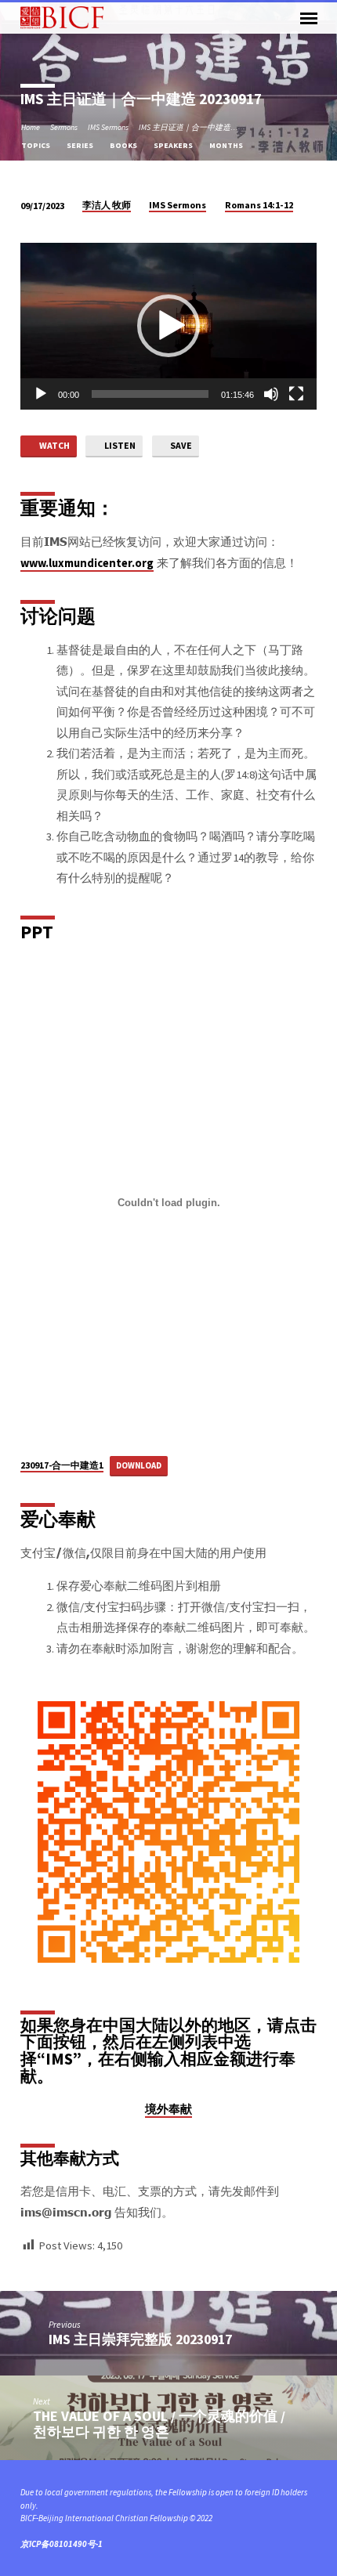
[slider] (150, 394)
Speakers (174, 145)
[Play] (41, 394)
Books (124, 145)
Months (227, 145)
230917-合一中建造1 (62, 1465)
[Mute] (271, 394)
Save (180, 445)
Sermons (64, 127)
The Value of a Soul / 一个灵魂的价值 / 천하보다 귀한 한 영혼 (159, 2424)
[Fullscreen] (296, 394)
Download (139, 1465)
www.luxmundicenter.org (87, 563)
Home (31, 127)
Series (81, 145)
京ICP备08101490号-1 (62, 2544)
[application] (168, 326)
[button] (168, 326)
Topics (36, 145)
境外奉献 (168, 2109)
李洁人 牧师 (107, 205)
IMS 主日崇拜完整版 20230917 (140, 2339)
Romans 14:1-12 (259, 205)
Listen (119, 445)
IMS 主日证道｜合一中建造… (188, 127)
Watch (54, 445)
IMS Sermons (108, 127)
